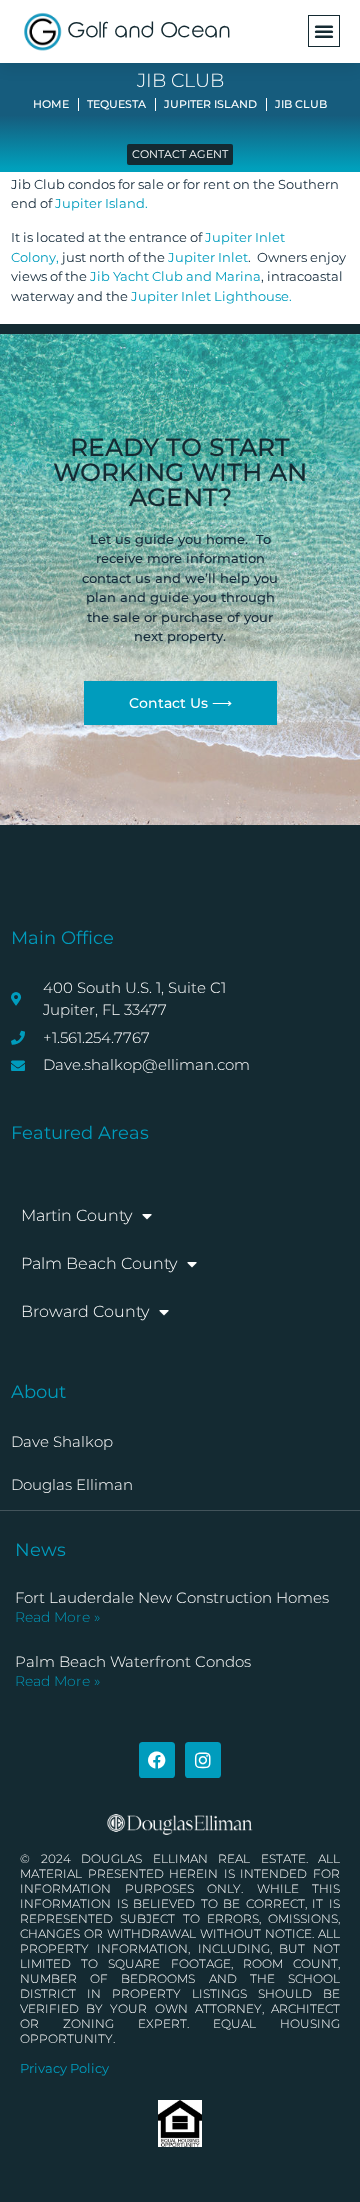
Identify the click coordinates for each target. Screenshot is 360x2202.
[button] (324, 31)
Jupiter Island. (101, 203)
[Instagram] (203, 1760)
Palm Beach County (99, 1263)
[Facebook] (157, 1760)
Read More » (57, 1617)
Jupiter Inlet (208, 257)
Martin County (76, 1215)
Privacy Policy (64, 2068)
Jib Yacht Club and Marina (175, 276)
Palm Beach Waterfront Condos (133, 1661)
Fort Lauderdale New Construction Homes (172, 1597)
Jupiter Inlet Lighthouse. (211, 296)
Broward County (85, 1311)
